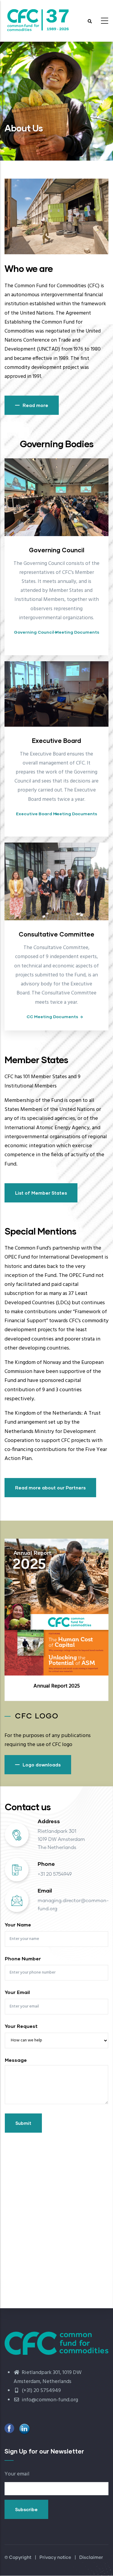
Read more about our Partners (50, 1488)
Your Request (21, 2026)
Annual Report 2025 (57, 1686)
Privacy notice (55, 2558)
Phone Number (23, 1958)
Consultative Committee (56, 934)
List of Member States (41, 1193)
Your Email (17, 1992)
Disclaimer (91, 2558)
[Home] (38, 19)
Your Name (18, 1924)
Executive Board (56, 741)
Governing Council (57, 550)
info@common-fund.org (49, 2400)
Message (16, 2060)
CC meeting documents (52, 1017)
